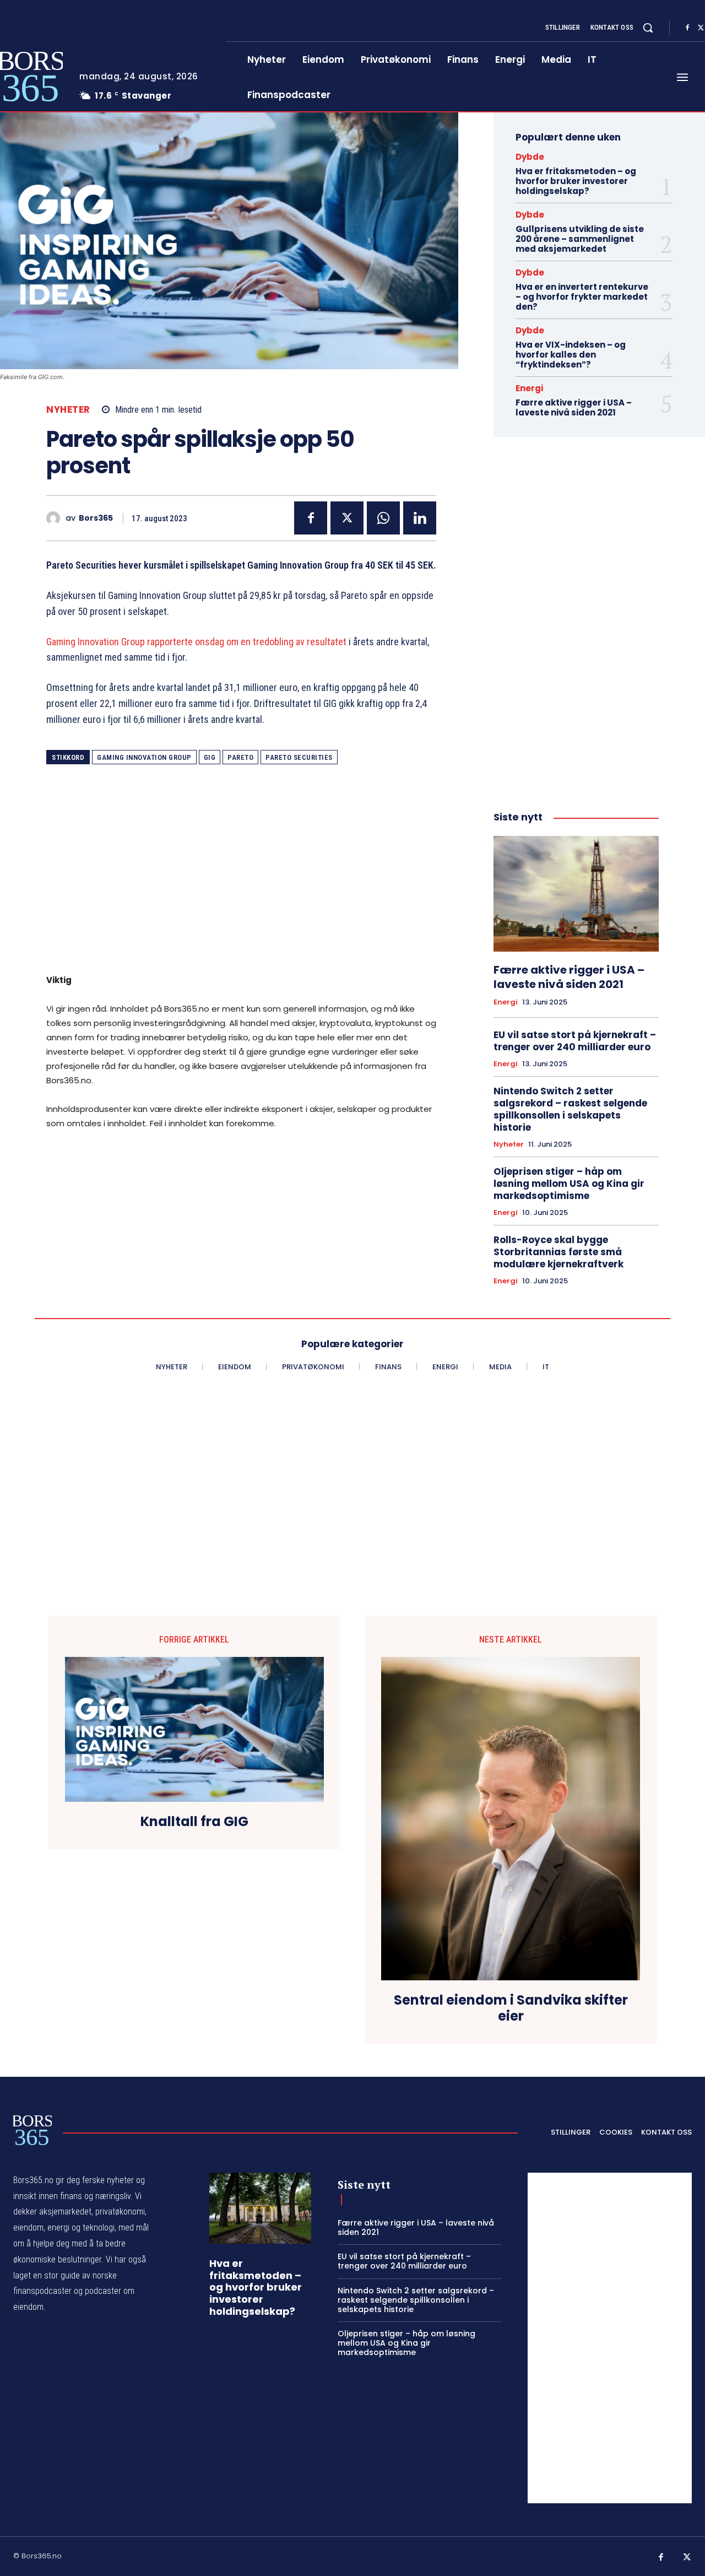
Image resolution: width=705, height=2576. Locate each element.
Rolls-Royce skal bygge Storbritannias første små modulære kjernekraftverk (558, 1252)
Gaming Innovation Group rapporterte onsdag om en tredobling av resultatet (196, 642)
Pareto (240, 757)
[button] (648, 28)
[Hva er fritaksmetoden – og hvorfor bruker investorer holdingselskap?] (260, 2208)
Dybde (530, 157)
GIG (210, 757)
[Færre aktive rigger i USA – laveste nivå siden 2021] (576, 894)
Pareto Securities (299, 757)
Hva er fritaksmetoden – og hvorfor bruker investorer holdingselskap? (576, 181)
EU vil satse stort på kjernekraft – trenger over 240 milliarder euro (575, 1041)
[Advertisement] (241, 877)
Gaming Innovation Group (144, 757)
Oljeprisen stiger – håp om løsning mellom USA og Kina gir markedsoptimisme (569, 1184)
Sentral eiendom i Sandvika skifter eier (511, 2008)
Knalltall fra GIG (194, 1822)
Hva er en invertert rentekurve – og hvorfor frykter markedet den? (582, 297)
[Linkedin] (420, 518)
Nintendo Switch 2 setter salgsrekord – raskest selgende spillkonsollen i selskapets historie (570, 1109)
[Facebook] (687, 28)
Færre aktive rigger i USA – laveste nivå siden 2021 (574, 407)
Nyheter (68, 410)
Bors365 (96, 518)
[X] (347, 518)
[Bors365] (56, 518)
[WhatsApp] (383, 518)
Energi (529, 388)
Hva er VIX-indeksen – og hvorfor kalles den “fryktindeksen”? (571, 355)
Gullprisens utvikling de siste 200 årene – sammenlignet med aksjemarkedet (580, 239)
